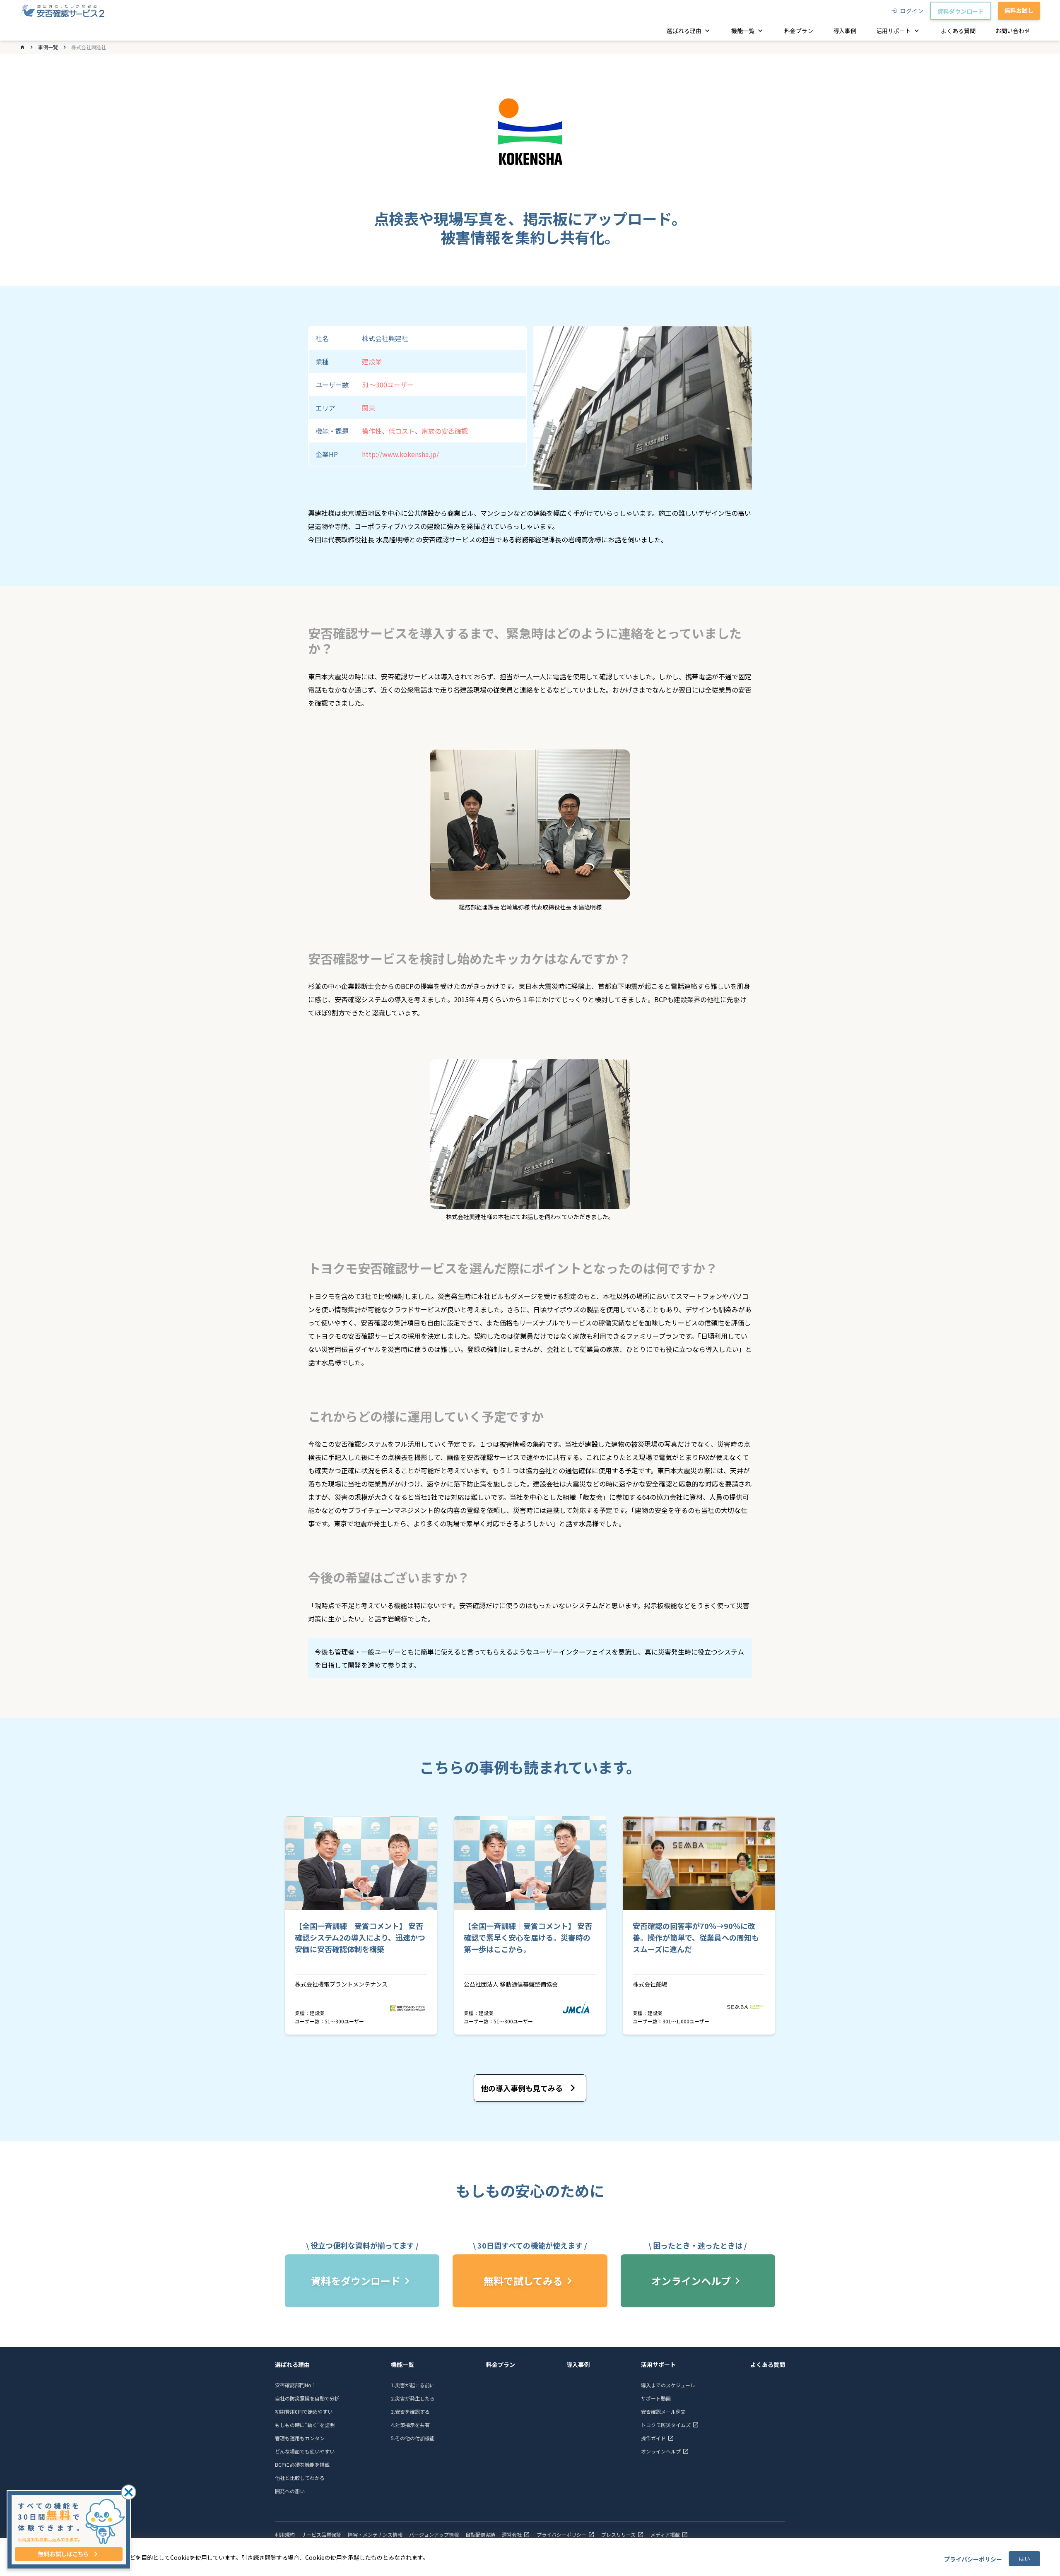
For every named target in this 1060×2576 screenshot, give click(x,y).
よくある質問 (768, 2364)
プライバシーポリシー (973, 2559)
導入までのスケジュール (668, 2385)
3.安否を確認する (410, 2411)
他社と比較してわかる (300, 2478)
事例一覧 (48, 47)
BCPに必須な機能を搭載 (302, 2464)
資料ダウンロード (961, 11)
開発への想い (290, 2491)
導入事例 (578, 2364)
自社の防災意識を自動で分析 (307, 2398)
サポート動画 (656, 2398)
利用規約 (285, 2535)
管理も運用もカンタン (300, 2438)
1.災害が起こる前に (413, 2385)
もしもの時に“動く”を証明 (305, 2425)
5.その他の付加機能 (413, 2438)
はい (1024, 2559)
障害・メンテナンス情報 (375, 2535)
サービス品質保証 (321, 2535)
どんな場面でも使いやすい (305, 2451)
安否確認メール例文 (663, 2411)
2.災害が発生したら (413, 2398)
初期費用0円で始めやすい (304, 2411)
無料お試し (1019, 10)
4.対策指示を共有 (410, 2425)
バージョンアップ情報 (434, 2535)
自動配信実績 (480, 2535)
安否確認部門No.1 (295, 2385)
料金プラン (501, 2364)
